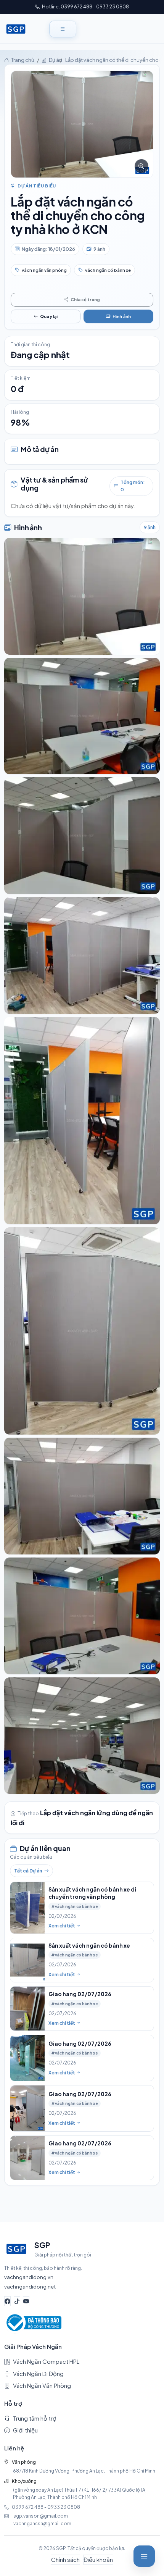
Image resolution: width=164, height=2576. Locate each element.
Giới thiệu (25, 2430)
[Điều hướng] (144, 2556)
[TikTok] (17, 2301)
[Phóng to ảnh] (82, 124)
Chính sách (65, 2559)
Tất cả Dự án (28, 1871)
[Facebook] (7, 2301)
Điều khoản (98, 2559)
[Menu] (63, 29)
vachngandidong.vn (29, 2277)
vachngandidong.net (30, 2286)
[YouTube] (26, 2301)
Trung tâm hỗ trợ (35, 2418)
